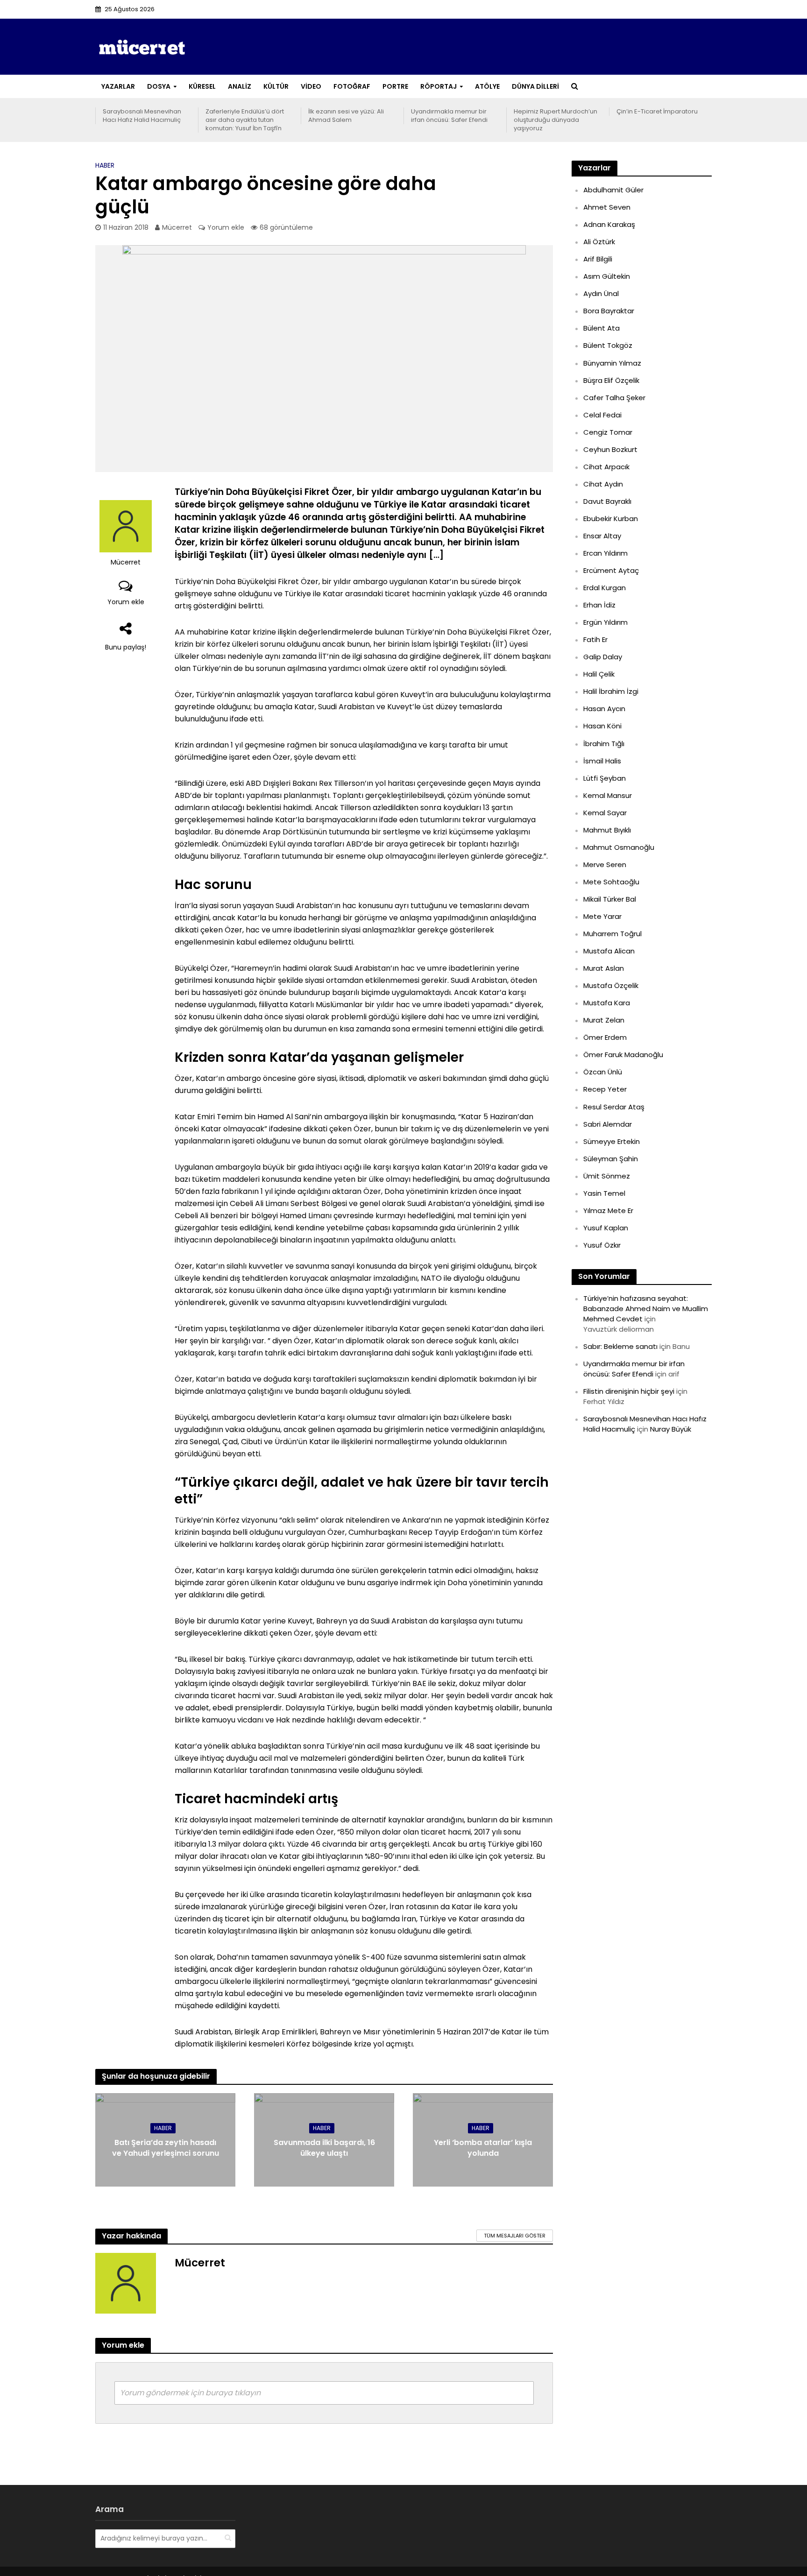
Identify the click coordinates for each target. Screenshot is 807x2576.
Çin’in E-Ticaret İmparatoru (657, 112)
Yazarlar (118, 86)
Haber (105, 165)
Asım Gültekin (607, 276)
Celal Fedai (602, 415)
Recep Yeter (605, 1089)
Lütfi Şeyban (605, 778)
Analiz (240, 86)
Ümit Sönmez (607, 1176)
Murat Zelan (604, 1020)
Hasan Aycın (604, 709)
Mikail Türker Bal (610, 899)
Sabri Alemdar (608, 1124)
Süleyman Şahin (611, 1159)
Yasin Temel (604, 1193)
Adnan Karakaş (609, 224)
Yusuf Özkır (602, 1245)
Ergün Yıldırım (605, 622)
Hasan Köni (602, 726)
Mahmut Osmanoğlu (619, 847)
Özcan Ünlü (603, 1072)
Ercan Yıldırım (605, 553)
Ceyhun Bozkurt (610, 449)
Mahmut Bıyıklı (607, 830)
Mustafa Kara (607, 1003)
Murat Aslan (604, 968)
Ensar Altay (602, 536)
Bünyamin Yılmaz (612, 363)
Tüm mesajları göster (515, 2236)
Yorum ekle (226, 227)
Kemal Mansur (608, 795)
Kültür (276, 86)
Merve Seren (605, 865)
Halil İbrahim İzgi (611, 691)
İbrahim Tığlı (604, 744)
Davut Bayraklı (607, 501)
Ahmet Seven (607, 207)
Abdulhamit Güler (613, 190)
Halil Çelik (599, 674)
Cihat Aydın (603, 484)
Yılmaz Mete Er (608, 1210)
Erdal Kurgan (605, 588)
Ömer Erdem (605, 1037)
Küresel (202, 86)
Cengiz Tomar (608, 432)
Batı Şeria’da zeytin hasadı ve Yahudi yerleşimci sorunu (166, 2148)
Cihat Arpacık (606, 467)
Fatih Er (595, 639)
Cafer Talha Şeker (614, 398)
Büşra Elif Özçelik (611, 380)
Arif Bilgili (598, 259)
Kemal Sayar (605, 813)
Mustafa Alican (609, 951)
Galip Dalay (603, 657)
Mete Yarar (602, 916)
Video (311, 86)
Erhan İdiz (599, 605)
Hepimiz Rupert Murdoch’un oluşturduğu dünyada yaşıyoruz (556, 120)
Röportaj (439, 86)
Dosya (159, 86)
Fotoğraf (352, 86)
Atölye (487, 86)
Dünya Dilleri (535, 86)
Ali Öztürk (599, 242)
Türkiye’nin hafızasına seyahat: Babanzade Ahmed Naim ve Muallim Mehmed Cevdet (646, 1309)
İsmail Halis (602, 761)
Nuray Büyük (671, 1429)
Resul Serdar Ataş (614, 1107)
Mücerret (177, 227)
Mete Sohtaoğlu (611, 882)
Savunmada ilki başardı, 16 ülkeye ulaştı (324, 2148)
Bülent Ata (602, 328)
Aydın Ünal (601, 293)
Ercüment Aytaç (611, 570)
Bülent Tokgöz (608, 345)
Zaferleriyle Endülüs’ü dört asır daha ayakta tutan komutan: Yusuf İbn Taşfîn (245, 120)
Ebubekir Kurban (611, 519)
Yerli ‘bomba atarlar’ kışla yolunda (483, 2148)
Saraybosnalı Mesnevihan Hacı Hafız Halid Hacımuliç (142, 116)
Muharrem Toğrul (612, 934)
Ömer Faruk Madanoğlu (623, 1055)
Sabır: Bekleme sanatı (620, 1346)
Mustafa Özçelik (611, 985)
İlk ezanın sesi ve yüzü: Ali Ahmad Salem (346, 116)
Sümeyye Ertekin (612, 1141)
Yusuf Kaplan (606, 1228)
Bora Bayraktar (609, 311)
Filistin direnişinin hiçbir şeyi (629, 1391)
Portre (395, 86)
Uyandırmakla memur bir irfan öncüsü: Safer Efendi (449, 116)
